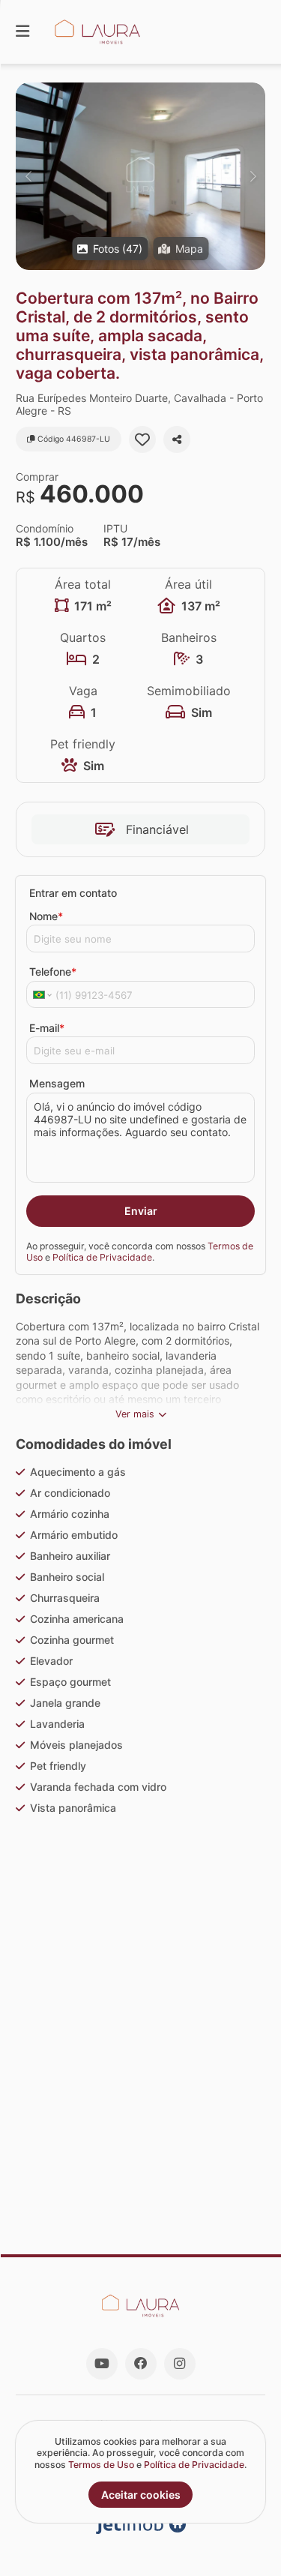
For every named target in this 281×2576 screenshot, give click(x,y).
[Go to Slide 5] (142, 2017)
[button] (140, 176)
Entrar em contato (73, 893)
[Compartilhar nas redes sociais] (177, 439)
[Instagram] (180, 2364)
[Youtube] (102, 2364)
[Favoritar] (142, 439)
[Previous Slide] (28, 176)
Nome (46, 916)
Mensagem (57, 1083)
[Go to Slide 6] (152, 2017)
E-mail (47, 1028)
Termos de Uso (101, 2465)
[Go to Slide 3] (121, 2017)
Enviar (141, 1211)
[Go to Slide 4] (131, 2017)
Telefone (53, 972)
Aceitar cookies (141, 2495)
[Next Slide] (253, 176)
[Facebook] (141, 2364)
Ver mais (135, 1414)
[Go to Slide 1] (99, 2017)
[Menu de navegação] (22, 32)
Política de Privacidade (102, 1257)
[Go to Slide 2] (110, 2017)
